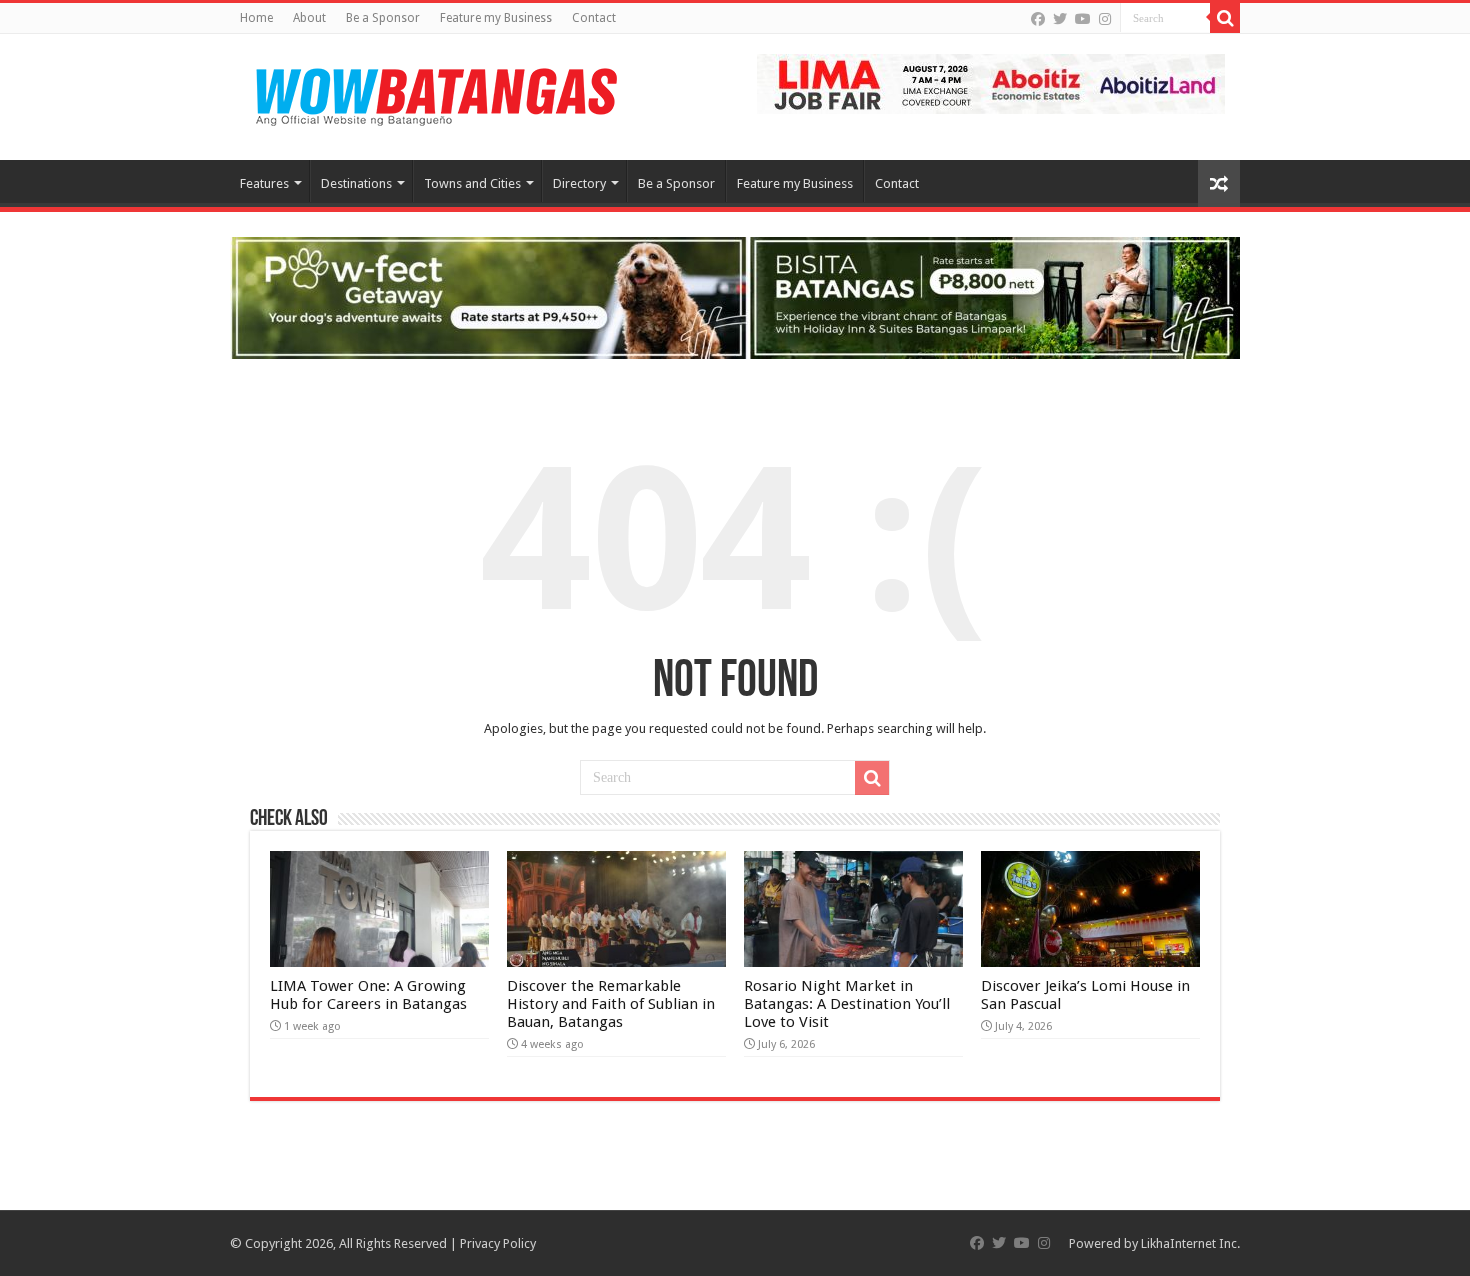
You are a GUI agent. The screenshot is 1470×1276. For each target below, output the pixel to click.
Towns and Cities (472, 183)
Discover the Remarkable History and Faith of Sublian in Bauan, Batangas (611, 1004)
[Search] (1225, 18)
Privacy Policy (498, 1243)
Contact (594, 18)
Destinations (356, 183)
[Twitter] (1060, 19)
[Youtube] (1083, 19)
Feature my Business (496, 18)
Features (264, 183)
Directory (579, 183)
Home (256, 18)
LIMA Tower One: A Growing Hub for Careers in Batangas (368, 995)
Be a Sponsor (383, 18)
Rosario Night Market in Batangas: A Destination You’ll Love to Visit (847, 1004)
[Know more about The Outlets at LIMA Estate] (991, 82)
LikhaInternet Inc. (1190, 1243)
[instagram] (1105, 19)
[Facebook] (1038, 19)
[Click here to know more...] (735, 296)
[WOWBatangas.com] (435, 93)
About (309, 18)
